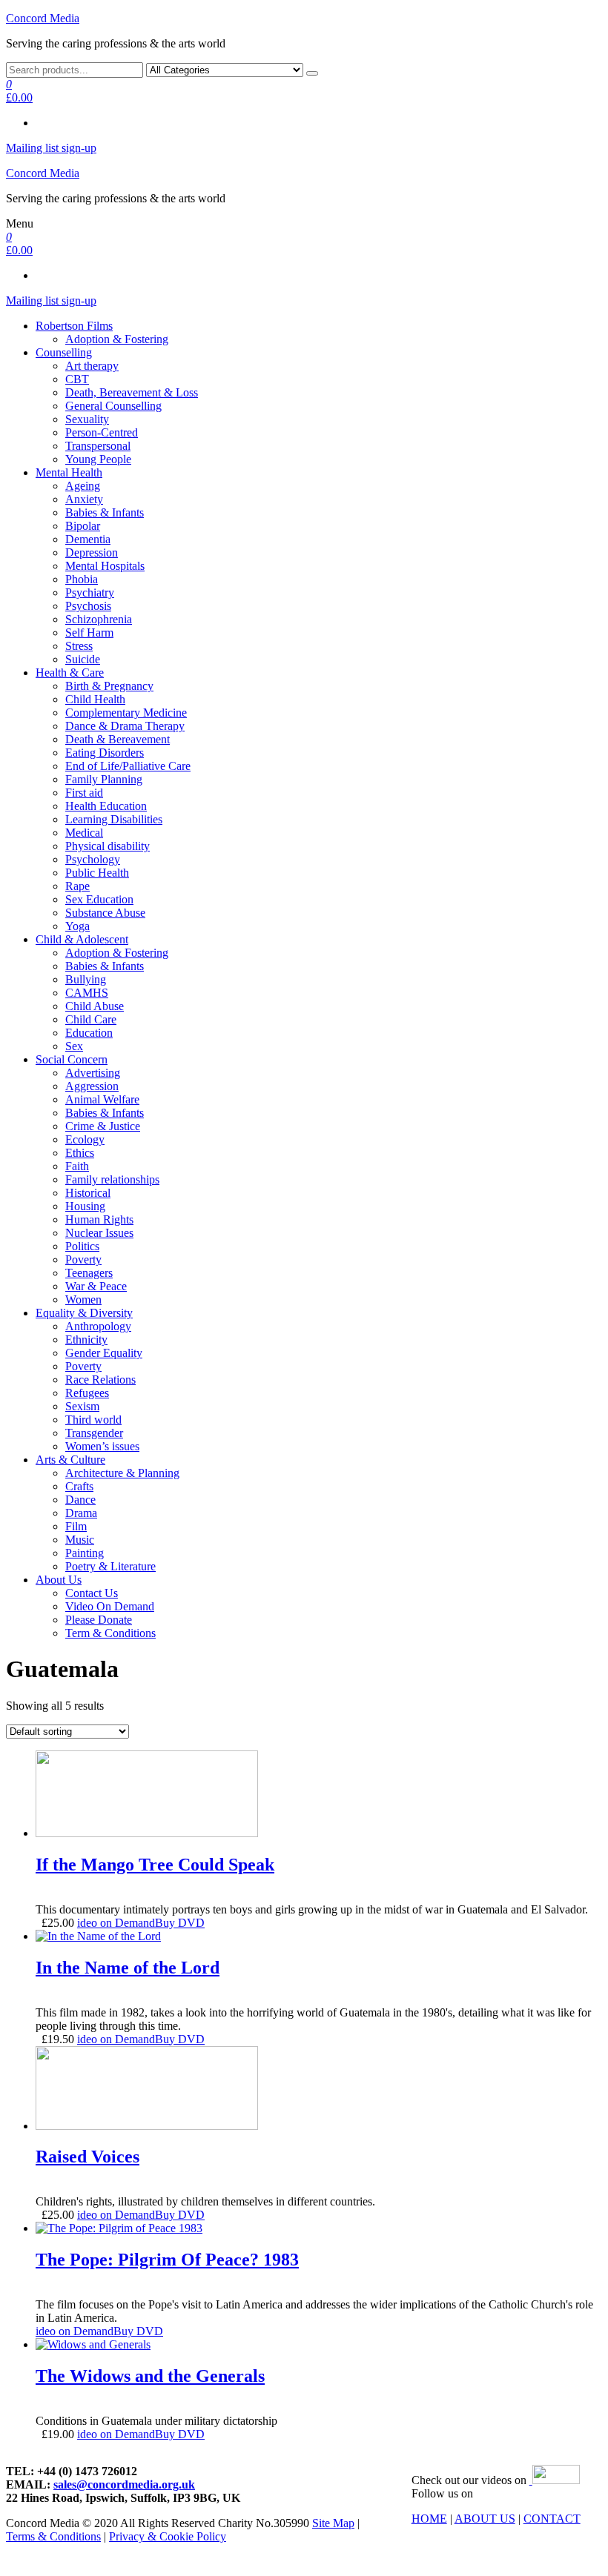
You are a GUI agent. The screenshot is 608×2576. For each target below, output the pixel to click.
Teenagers (89, 1273)
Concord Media (43, 18)
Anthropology (98, 1326)
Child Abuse (95, 1006)
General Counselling (113, 406)
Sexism (82, 1406)
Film (76, 1526)
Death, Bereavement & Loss (132, 392)
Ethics (80, 1153)
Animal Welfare (102, 1099)
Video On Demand (110, 1606)
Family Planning (104, 779)
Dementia (88, 539)
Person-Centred (102, 432)
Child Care (91, 1019)
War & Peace (96, 1286)
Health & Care (70, 673)
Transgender (94, 1433)
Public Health (97, 873)
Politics (82, 1246)
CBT (77, 379)
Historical (88, 1193)
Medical (84, 833)
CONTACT (552, 2519)
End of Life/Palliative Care (128, 766)
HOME (429, 2519)
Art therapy (92, 366)
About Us (59, 1580)
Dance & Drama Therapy (125, 726)
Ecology (85, 1139)
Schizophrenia (99, 619)
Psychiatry (90, 592)
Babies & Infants (105, 512)
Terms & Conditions (53, 2536)
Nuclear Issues (99, 1233)
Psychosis (88, 606)
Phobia (82, 579)
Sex (74, 1046)
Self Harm (89, 633)
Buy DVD (180, 1923)
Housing (85, 1206)
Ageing (83, 486)
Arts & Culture (70, 1460)
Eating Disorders (105, 753)
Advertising (93, 1073)
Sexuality (87, 419)
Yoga (77, 926)
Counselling (64, 352)
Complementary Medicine (126, 713)
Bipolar (83, 526)
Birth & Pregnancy (109, 686)
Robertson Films (74, 326)
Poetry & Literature (110, 1566)
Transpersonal (98, 446)
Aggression (92, 1086)
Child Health (95, 699)
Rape (77, 886)
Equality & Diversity (84, 1313)
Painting (85, 1553)
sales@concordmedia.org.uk (124, 2484)
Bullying (86, 979)
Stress (79, 646)
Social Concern (72, 1059)
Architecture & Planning (122, 1473)
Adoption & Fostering (117, 339)
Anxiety (84, 499)
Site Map (333, 2523)
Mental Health (69, 472)
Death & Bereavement (118, 739)
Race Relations (100, 1380)
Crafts (79, 1486)
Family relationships (112, 1179)
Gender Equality (104, 1353)
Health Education (106, 806)
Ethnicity (86, 1340)
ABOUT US (485, 2519)
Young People (98, 459)
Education (89, 1033)
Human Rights (99, 1219)
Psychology (93, 859)
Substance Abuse (105, 913)
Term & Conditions (110, 1633)
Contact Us (92, 1593)
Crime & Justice (103, 1126)
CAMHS (87, 993)
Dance (80, 1500)
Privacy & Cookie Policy (168, 2536)
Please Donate (99, 1620)
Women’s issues (102, 1446)
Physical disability (108, 846)
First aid (84, 793)
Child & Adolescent (82, 939)
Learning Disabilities (114, 819)
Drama (81, 1513)
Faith (77, 1166)
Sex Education (99, 899)
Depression (92, 552)
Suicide (83, 659)
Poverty (83, 1259)
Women (83, 1299)
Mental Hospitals (105, 566)
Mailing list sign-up (51, 148)
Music (80, 1540)
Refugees (87, 1393)
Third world (93, 1420)
